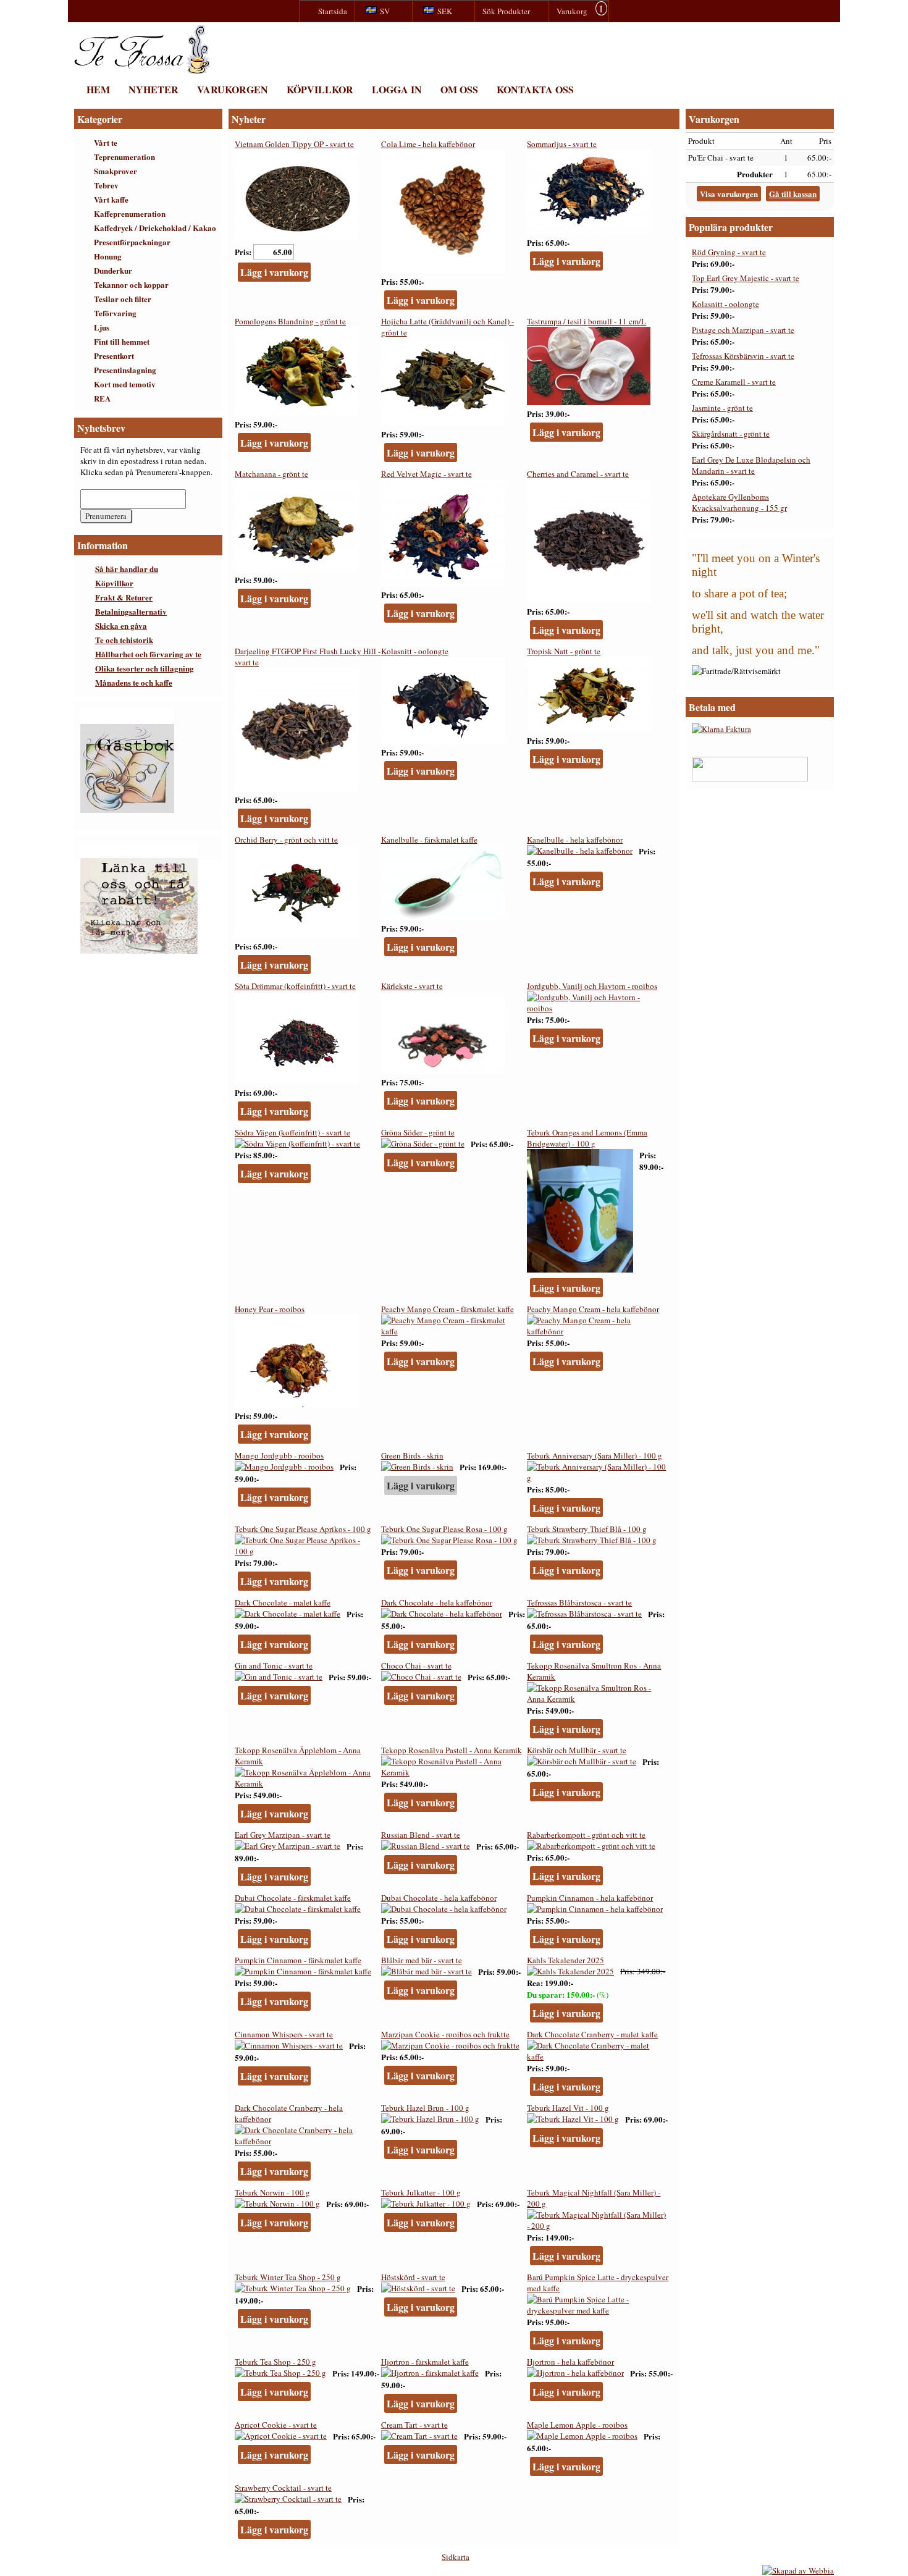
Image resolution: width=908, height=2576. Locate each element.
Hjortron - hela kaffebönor (570, 2362)
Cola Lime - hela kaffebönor (428, 144)
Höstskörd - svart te (413, 2277)
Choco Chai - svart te (416, 1665)
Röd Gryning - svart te (729, 252)
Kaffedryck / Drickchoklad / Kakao (155, 228)
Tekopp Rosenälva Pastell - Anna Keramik (452, 1750)
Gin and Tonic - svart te (274, 1665)
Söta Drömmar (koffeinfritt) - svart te (295, 986)
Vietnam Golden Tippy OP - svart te (294, 144)
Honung (108, 256)
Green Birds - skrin (412, 1455)
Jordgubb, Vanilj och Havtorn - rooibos (592, 986)
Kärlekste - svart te (412, 986)
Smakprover (116, 171)
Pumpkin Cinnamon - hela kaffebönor (590, 1898)
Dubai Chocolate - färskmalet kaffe (293, 1898)
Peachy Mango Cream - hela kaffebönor (593, 1309)
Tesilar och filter (123, 299)
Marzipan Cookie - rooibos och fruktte (445, 2034)
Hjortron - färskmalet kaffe (425, 2362)
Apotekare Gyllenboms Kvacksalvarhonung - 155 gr (739, 502)
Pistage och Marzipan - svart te (743, 330)
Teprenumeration (124, 157)
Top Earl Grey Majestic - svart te (746, 278)
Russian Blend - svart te (421, 1835)
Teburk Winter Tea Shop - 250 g (288, 2277)
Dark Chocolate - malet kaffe (283, 1602)
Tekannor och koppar (131, 284)
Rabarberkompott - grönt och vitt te (586, 1835)
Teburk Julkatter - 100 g (421, 2192)
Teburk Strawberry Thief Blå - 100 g (587, 1529)
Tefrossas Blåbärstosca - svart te (579, 1602)
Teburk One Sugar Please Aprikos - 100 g (303, 1529)
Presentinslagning (125, 370)
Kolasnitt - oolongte (415, 651)
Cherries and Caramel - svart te (578, 474)
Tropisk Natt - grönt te (564, 651)
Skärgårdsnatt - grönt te (731, 434)
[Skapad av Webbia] (798, 2570)
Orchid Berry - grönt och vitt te (286, 840)
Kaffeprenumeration (130, 213)
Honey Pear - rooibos (270, 1309)
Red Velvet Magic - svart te (427, 474)
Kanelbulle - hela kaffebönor (575, 840)
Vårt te (106, 142)
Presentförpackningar (132, 242)
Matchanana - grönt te (271, 474)
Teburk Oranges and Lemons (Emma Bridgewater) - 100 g (587, 1138)
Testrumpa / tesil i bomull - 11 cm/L (586, 321)
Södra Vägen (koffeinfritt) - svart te (292, 1132)
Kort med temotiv (125, 384)
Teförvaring (115, 313)
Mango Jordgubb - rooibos (279, 1455)
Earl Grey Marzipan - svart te (283, 1835)
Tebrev (106, 185)
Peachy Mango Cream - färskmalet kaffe (448, 1309)
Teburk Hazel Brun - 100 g (425, 2108)
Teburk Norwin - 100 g (272, 2192)
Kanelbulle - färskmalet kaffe (429, 840)
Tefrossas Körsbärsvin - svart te (743, 356)
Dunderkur (113, 270)
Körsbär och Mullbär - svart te (577, 1750)
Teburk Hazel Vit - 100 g (568, 2108)
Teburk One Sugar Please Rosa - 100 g (444, 1529)
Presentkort (114, 356)
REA (102, 398)
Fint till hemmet (122, 341)
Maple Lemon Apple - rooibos (577, 2425)
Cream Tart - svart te (414, 2425)
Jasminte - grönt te (722, 408)
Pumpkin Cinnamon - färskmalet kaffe (298, 1960)
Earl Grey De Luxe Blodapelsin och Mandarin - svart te (751, 465)
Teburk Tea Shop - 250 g (275, 2362)
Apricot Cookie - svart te (276, 2425)
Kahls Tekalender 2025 (565, 1960)
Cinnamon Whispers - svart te (284, 2034)
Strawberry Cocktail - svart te (283, 2488)
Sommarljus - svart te (562, 144)
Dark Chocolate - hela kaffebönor (437, 1602)
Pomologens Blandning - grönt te (290, 321)
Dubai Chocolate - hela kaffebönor (439, 1898)
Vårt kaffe (111, 199)
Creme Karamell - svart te (734, 382)
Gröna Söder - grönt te (418, 1132)
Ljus (102, 327)
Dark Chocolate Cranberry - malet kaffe (592, 2034)
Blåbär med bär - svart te (422, 1960)
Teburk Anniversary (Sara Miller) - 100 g (595, 1455)
